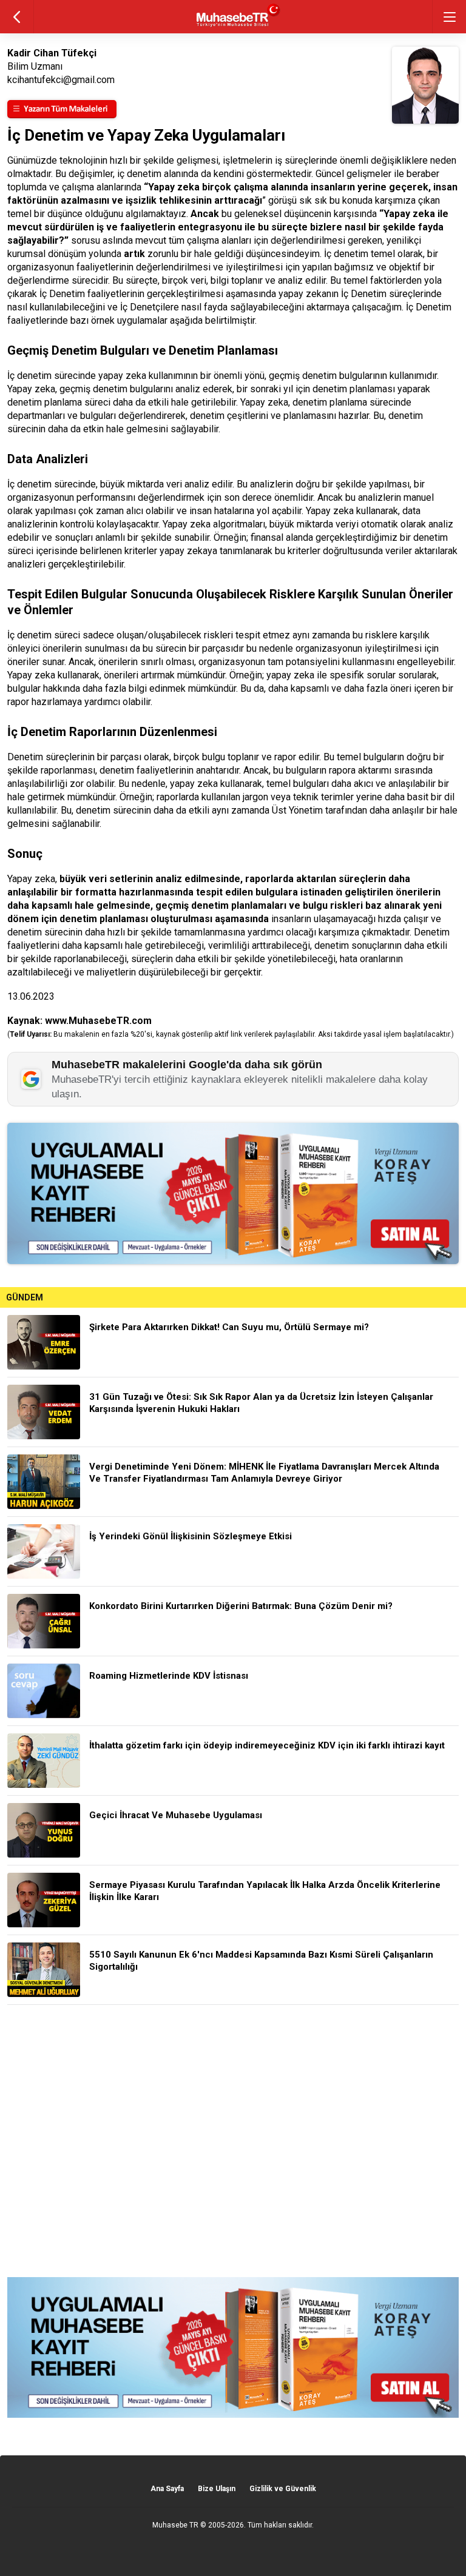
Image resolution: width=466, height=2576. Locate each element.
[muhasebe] (233, 27)
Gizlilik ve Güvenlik (283, 2489)
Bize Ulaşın (217, 2489)
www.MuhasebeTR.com (98, 1021)
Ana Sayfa (167, 2489)
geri (17, 17)
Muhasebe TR (175, 2525)
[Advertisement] (233, 2141)
